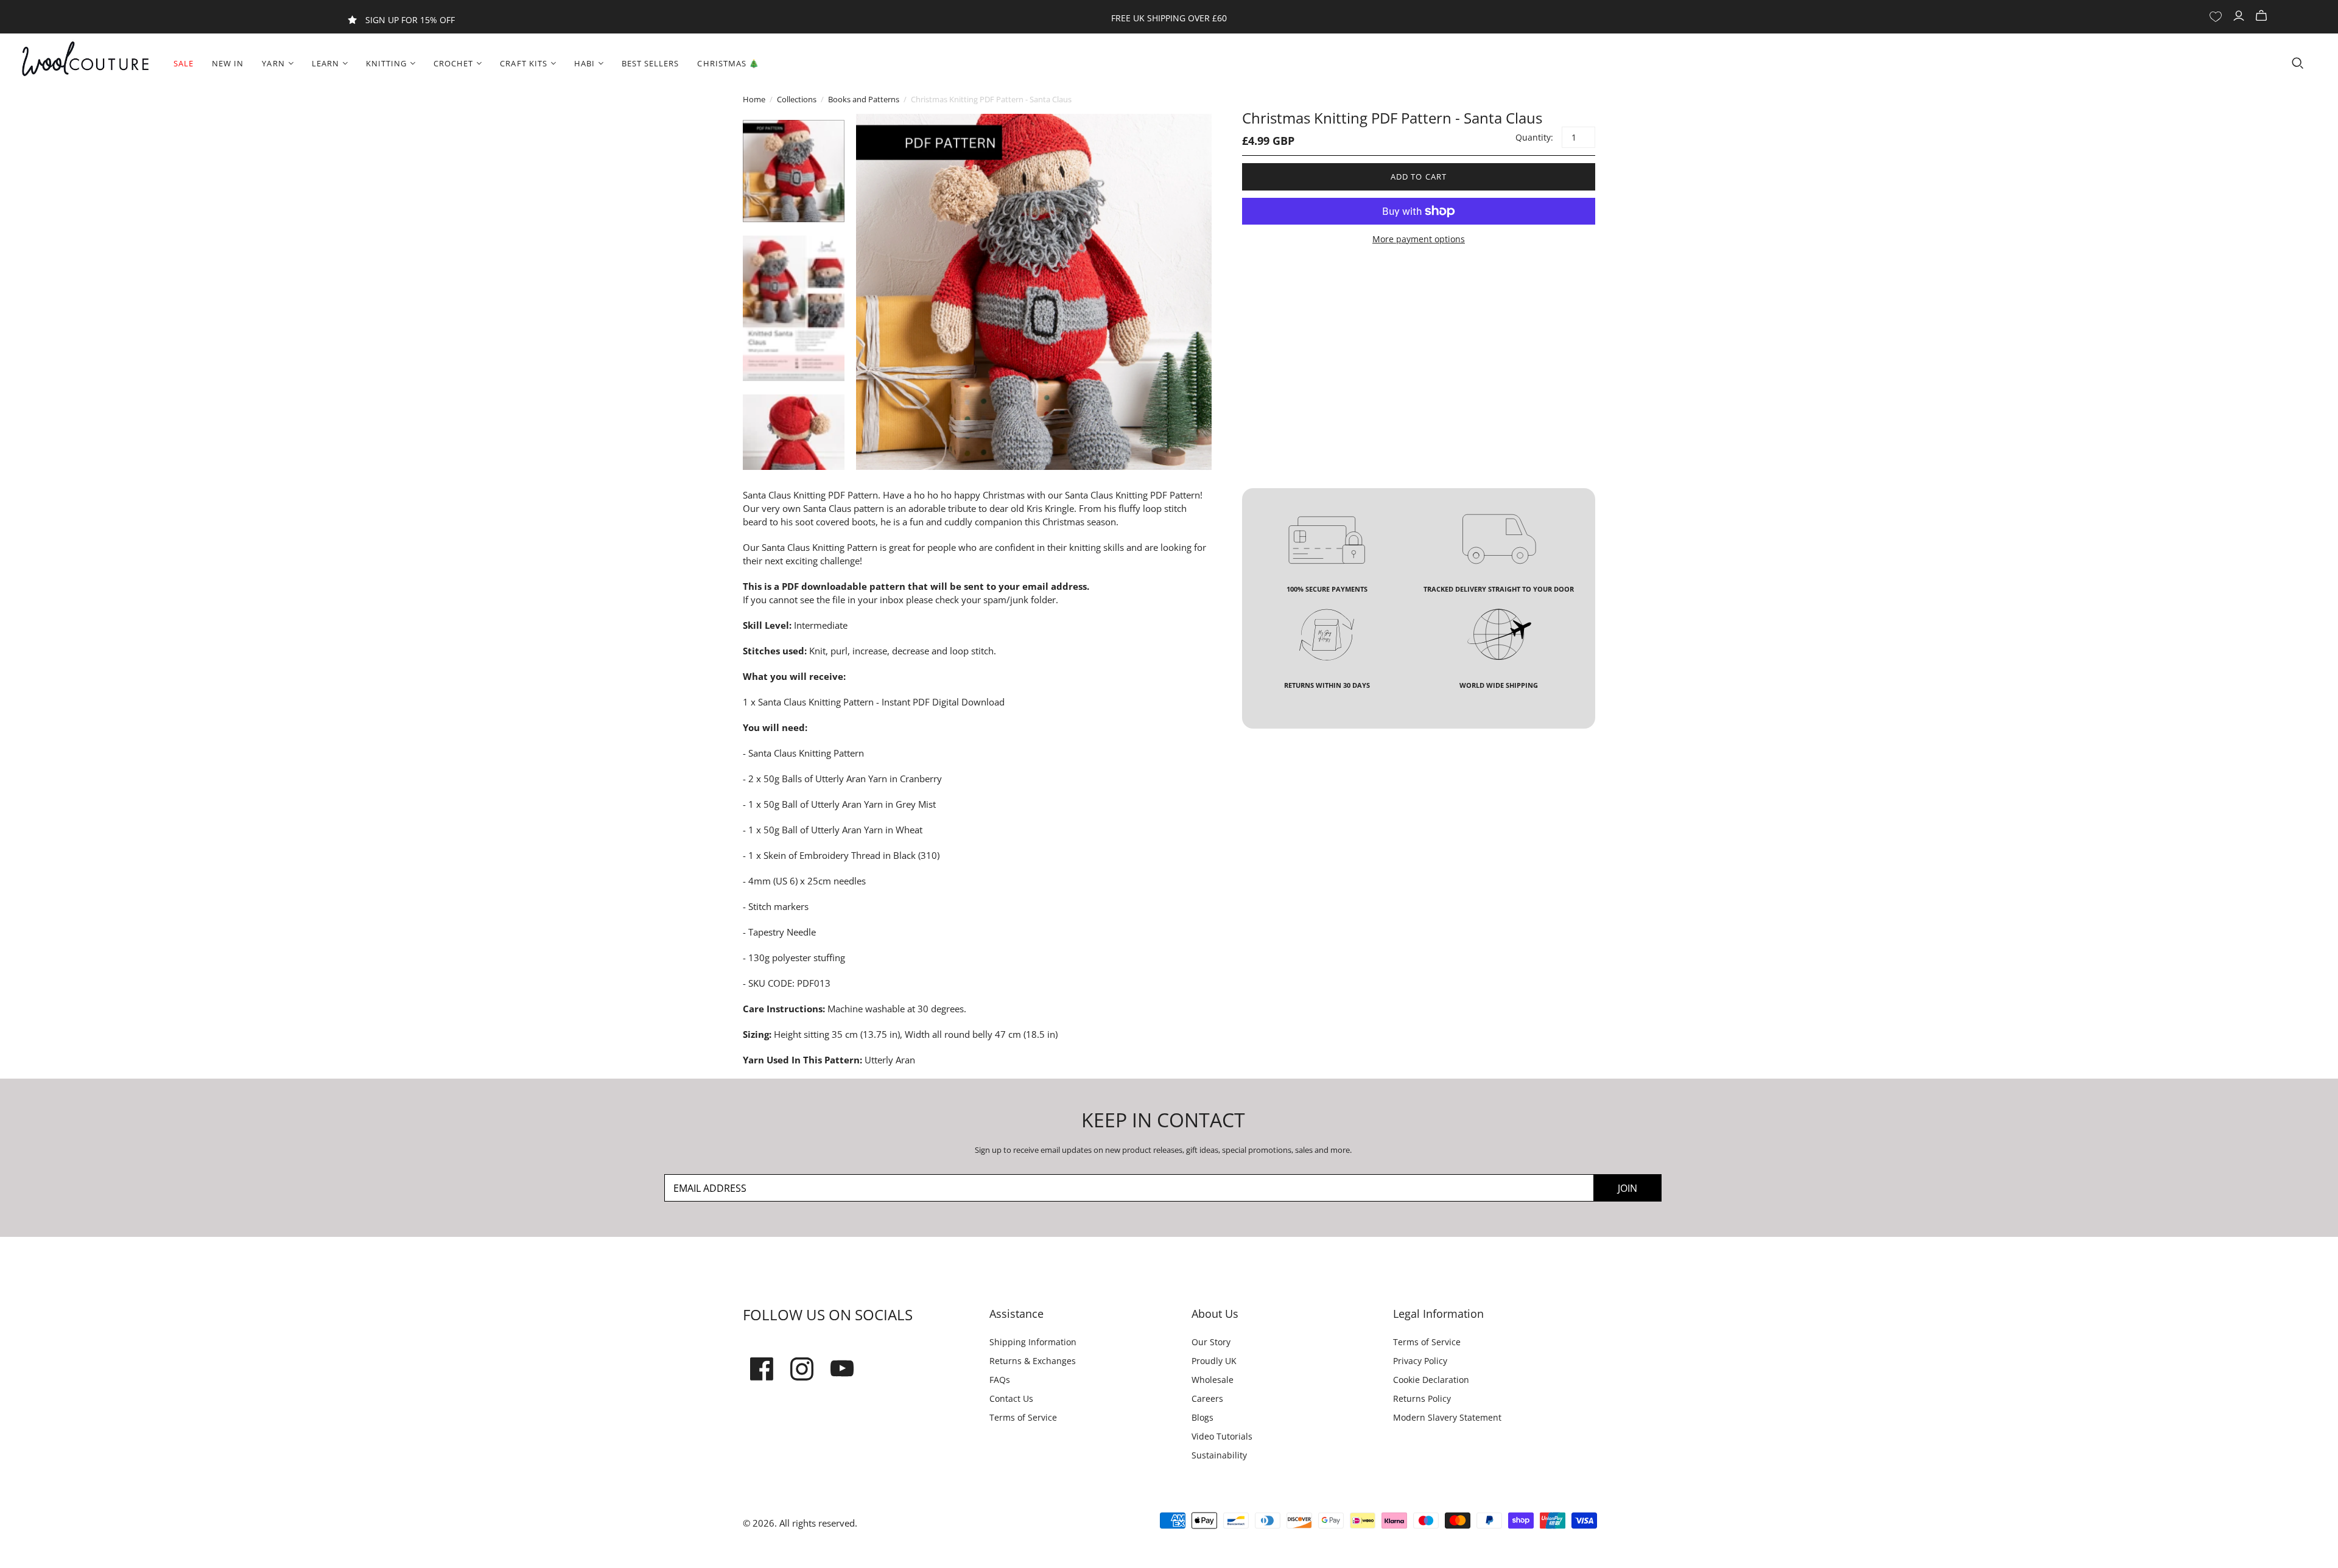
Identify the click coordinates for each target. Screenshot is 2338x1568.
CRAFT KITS (523, 63)
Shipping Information (1033, 1342)
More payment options (1419, 239)
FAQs (1000, 1380)
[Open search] (2298, 63)
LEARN (325, 63)
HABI (584, 63)
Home (754, 99)
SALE (184, 63)
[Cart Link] (2263, 16)
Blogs (1202, 1417)
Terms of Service (1023, 1417)
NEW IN (228, 63)
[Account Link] (2240, 16)
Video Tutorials (1222, 1436)
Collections (797, 99)
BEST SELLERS (650, 63)
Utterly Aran (890, 1060)
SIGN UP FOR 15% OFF (410, 20)
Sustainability (1219, 1455)
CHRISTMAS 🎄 (728, 63)
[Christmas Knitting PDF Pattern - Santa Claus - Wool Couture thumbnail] (794, 171)
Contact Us (1011, 1398)
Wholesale (1213, 1380)
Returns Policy (1422, 1398)
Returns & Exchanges (1033, 1361)
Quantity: (1534, 137)
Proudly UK (1214, 1361)
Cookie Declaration (1431, 1380)
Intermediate (821, 625)
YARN (273, 63)
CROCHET (453, 63)
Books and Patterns (864, 99)
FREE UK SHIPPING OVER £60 (1169, 18)
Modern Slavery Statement (1447, 1417)
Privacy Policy (1420, 1361)
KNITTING (386, 63)
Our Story (1211, 1342)
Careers (1207, 1398)
